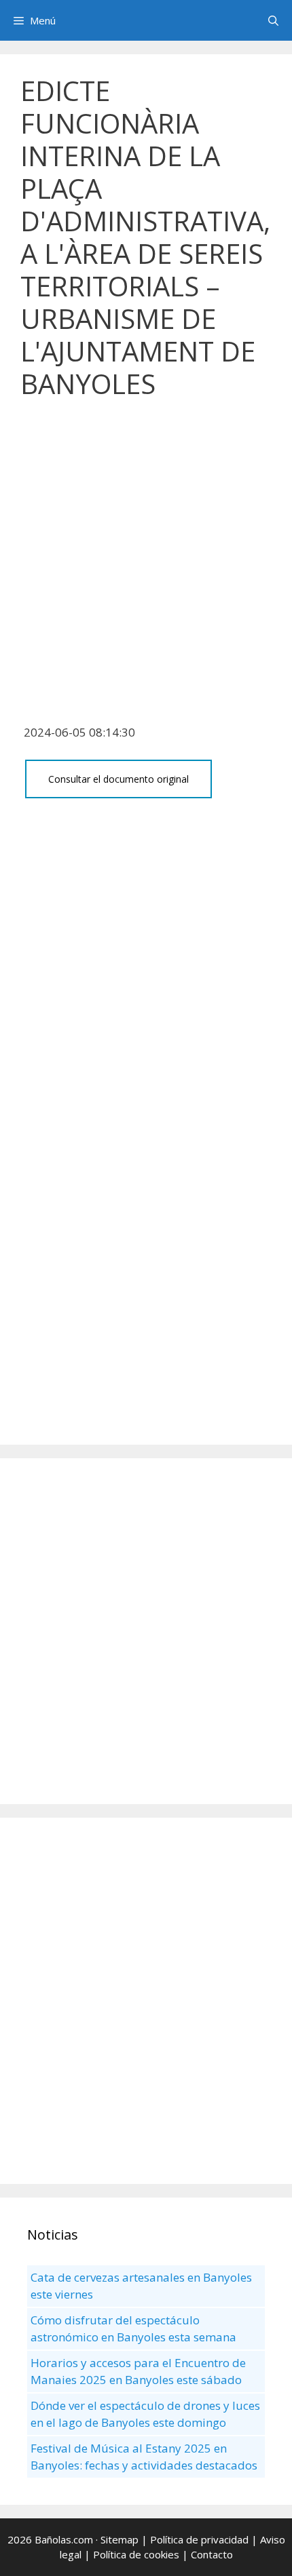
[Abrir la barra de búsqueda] (273, 20)
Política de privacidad (199, 2539)
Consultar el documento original (118, 779)
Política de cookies (136, 2554)
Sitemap (120, 2539)
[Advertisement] (146, 569)
